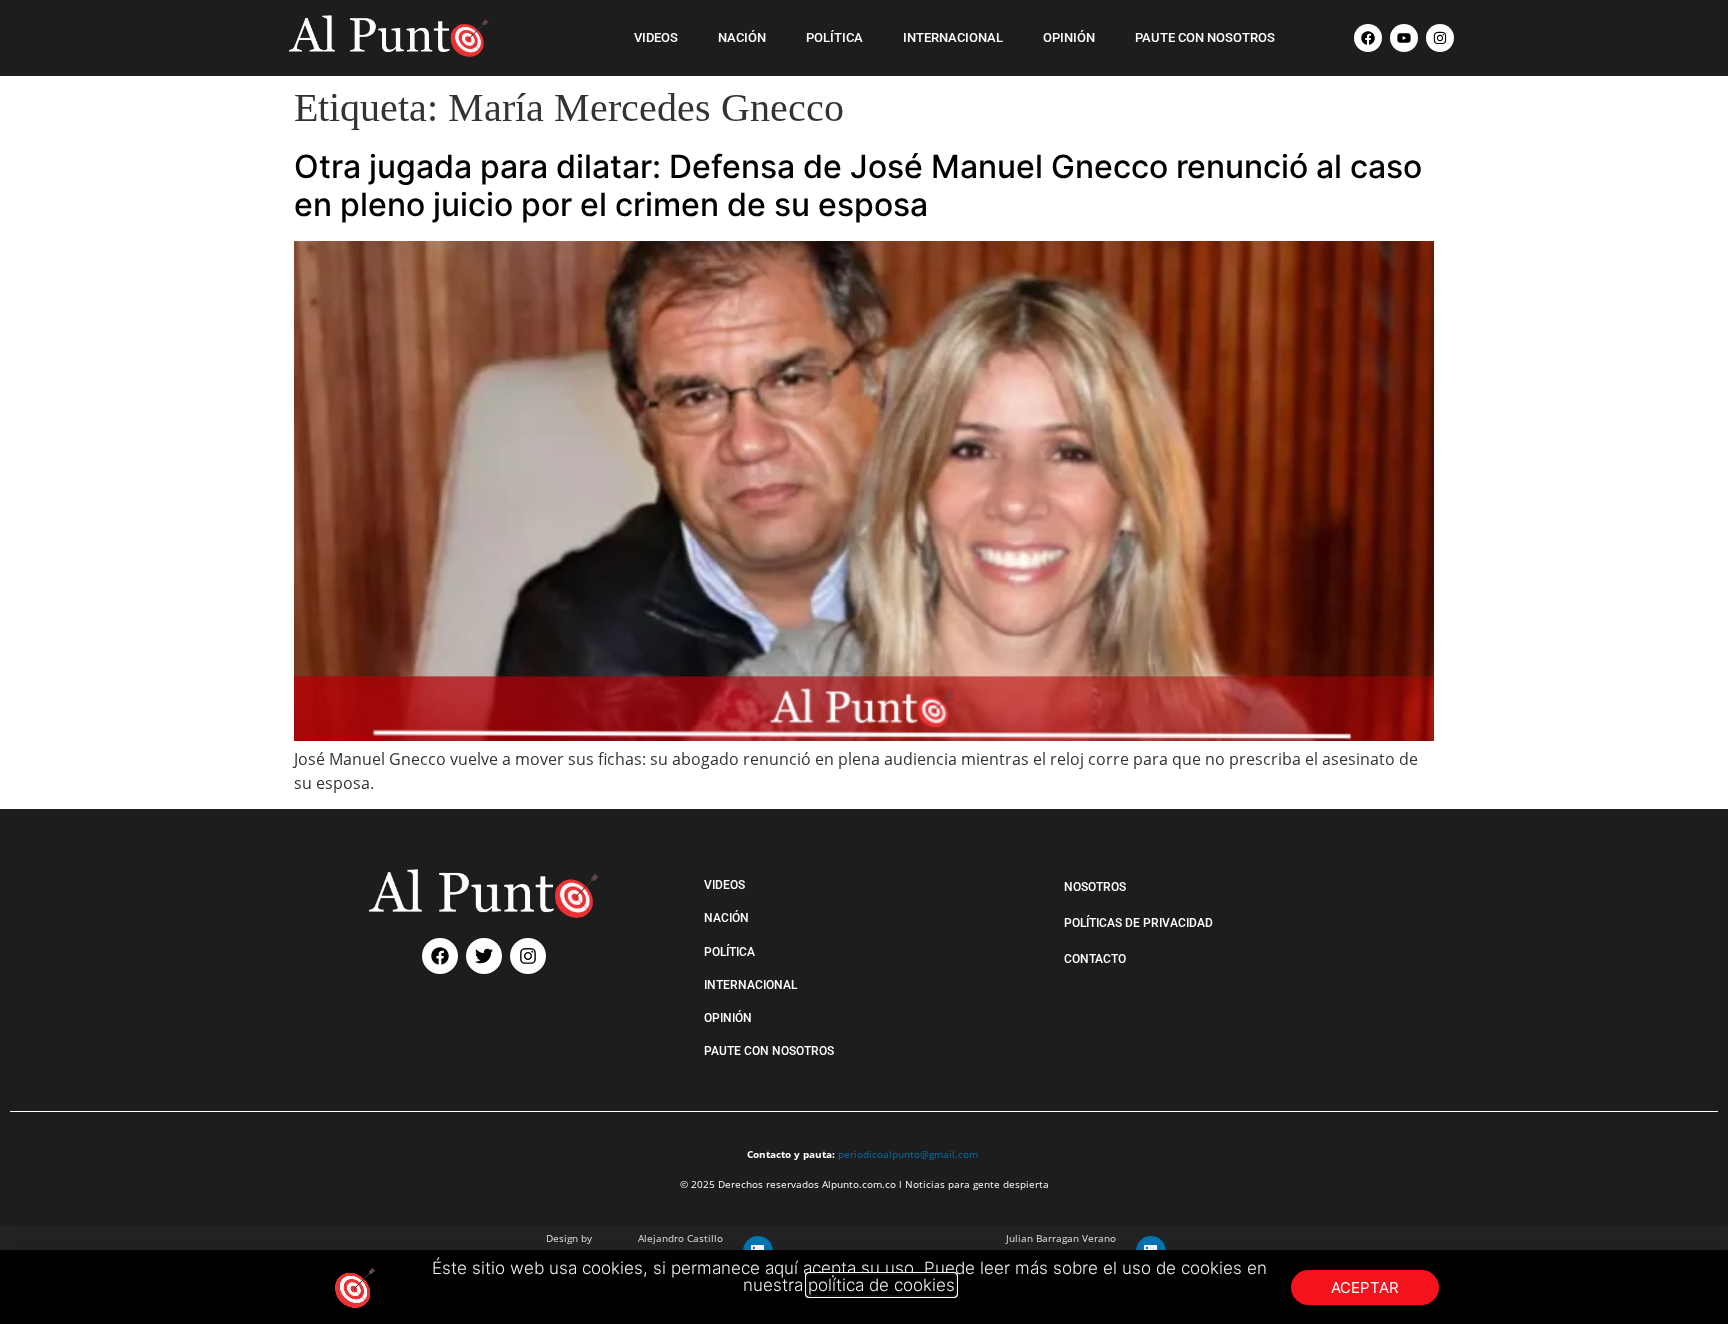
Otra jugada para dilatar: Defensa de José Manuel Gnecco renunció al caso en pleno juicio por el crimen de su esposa (858, 185)
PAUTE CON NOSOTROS (1205, 37)
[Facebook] (1368, 38)
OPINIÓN (1069, 37)
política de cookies (881, 1285)
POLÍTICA (834, 37)
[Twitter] (484, 956)
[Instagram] (1440, 38)
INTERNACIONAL (953, 37)
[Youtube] (1404, 38)
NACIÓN (742, 37)
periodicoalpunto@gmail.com (908, 1154)
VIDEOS (656, 37)
